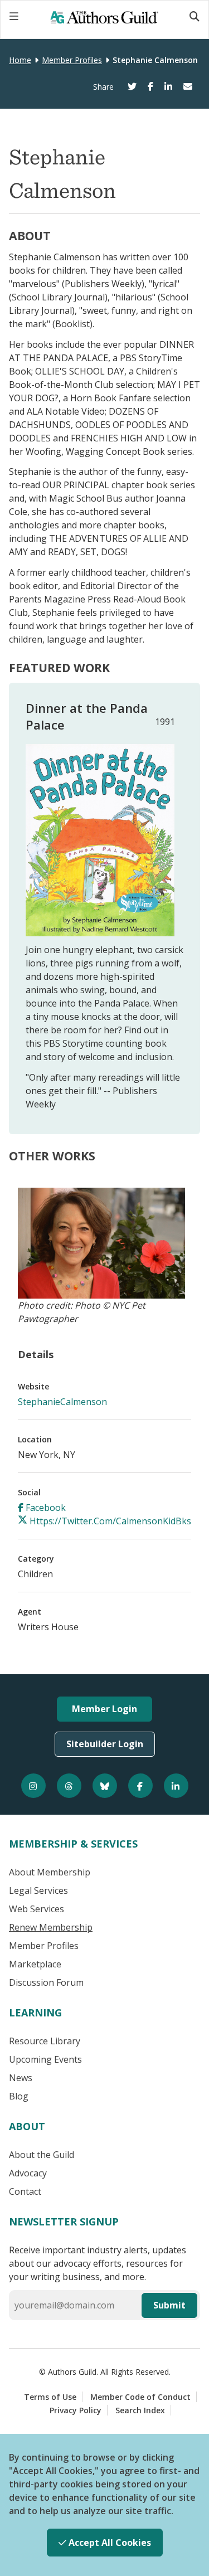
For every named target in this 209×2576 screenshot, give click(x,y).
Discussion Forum (46, 1982)
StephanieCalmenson (62, 1402)
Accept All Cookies (109, 2543)
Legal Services (38, 1890)
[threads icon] (69, 1786)
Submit (169, 2305)
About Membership (50, 1872)
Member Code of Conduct (140, 2397)
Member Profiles (72, 60)
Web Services (37, 1909)
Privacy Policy (76, 2410)
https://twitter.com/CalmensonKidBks (109, 1521)
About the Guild (42, 2155)
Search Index (140, 2410)
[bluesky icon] (105, 1786)
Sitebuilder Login (105, 1744)
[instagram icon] (33, 1786)
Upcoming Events (45, 2059)
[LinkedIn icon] (176, 1786)
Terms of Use (50, 2397)
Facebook (45, 1508)
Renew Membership (51, 1927)
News (21, 2078)
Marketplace (35, 1964)
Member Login (104, 1709)
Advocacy (28, 2173)
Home (20, 60)
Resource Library (45, 2041)
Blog (19, 2096)
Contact (25, 2191)
